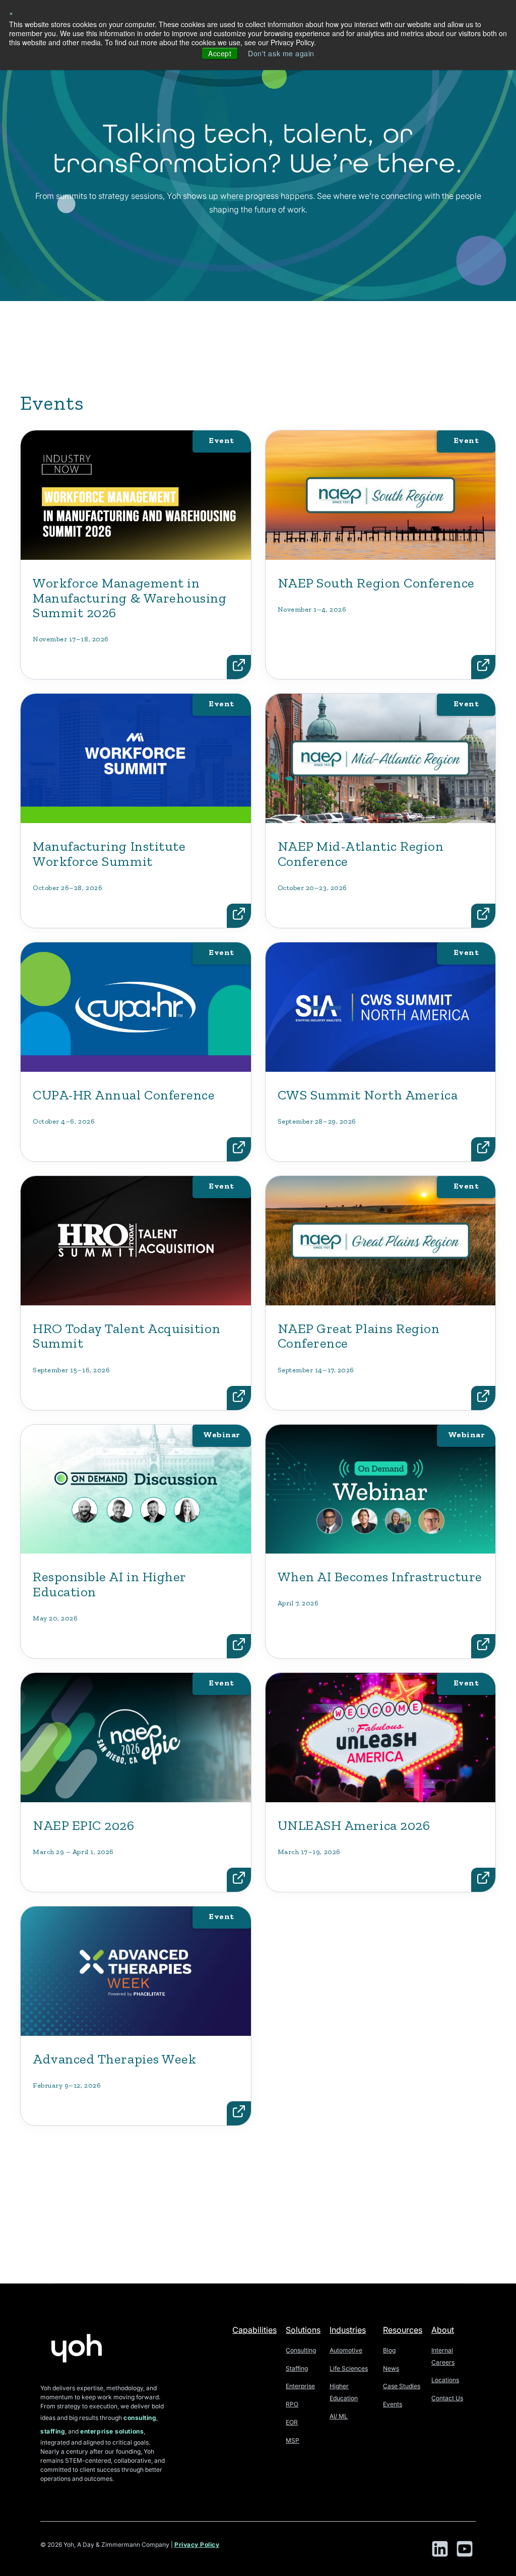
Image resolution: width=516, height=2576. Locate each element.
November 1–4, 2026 (312, 609)
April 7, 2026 (298, 1603)
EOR (292, 2422)
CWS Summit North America (368, 1095)
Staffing (297, 2368)
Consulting (301, 2350)
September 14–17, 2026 (316, 1370)
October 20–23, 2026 (312, 888)
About (443, 2330)
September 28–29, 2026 (317, 1121)
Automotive (346, 2350)
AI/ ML (339, 2416)
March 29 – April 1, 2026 (73, 1852)
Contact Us (447, 2398)
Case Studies (402, 2386)
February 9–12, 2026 (67, 2085)
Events (393, 2404)
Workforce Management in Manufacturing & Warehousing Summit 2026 (130, 598)
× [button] (11, 13)
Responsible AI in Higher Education (110, 1584)
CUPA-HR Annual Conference (124, 1095)
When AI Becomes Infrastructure (380, 1577)
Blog (389, 2350)
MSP (293, 2440)
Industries (348, 2330)
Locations (445, 2380)
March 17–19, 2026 (309, 1852)
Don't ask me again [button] (281, 53)
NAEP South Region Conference (376, 583)
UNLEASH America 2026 (354, 1825)
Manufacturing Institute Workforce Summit (109, 854)
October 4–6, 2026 (64, 1121)
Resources (403, 2330)
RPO (292, 2404)
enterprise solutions (112, 2431)
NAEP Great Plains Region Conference (359, 1336)
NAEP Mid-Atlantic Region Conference (361, 854)
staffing (53, 2431)
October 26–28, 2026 (68, 888)
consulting (140, 2418)
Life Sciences (349, 2368)
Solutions (303, 2330)
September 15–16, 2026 (71, 1370)
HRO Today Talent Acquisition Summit (126, 1336)
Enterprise (300, 2386)
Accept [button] (220, 53)
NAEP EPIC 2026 (84, 1825)
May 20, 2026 (55, 1618)
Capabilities (254, 2330)
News (391, 2368)
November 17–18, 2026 (71, 639)
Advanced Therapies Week (114, 2059)
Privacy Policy (197, 2545)
